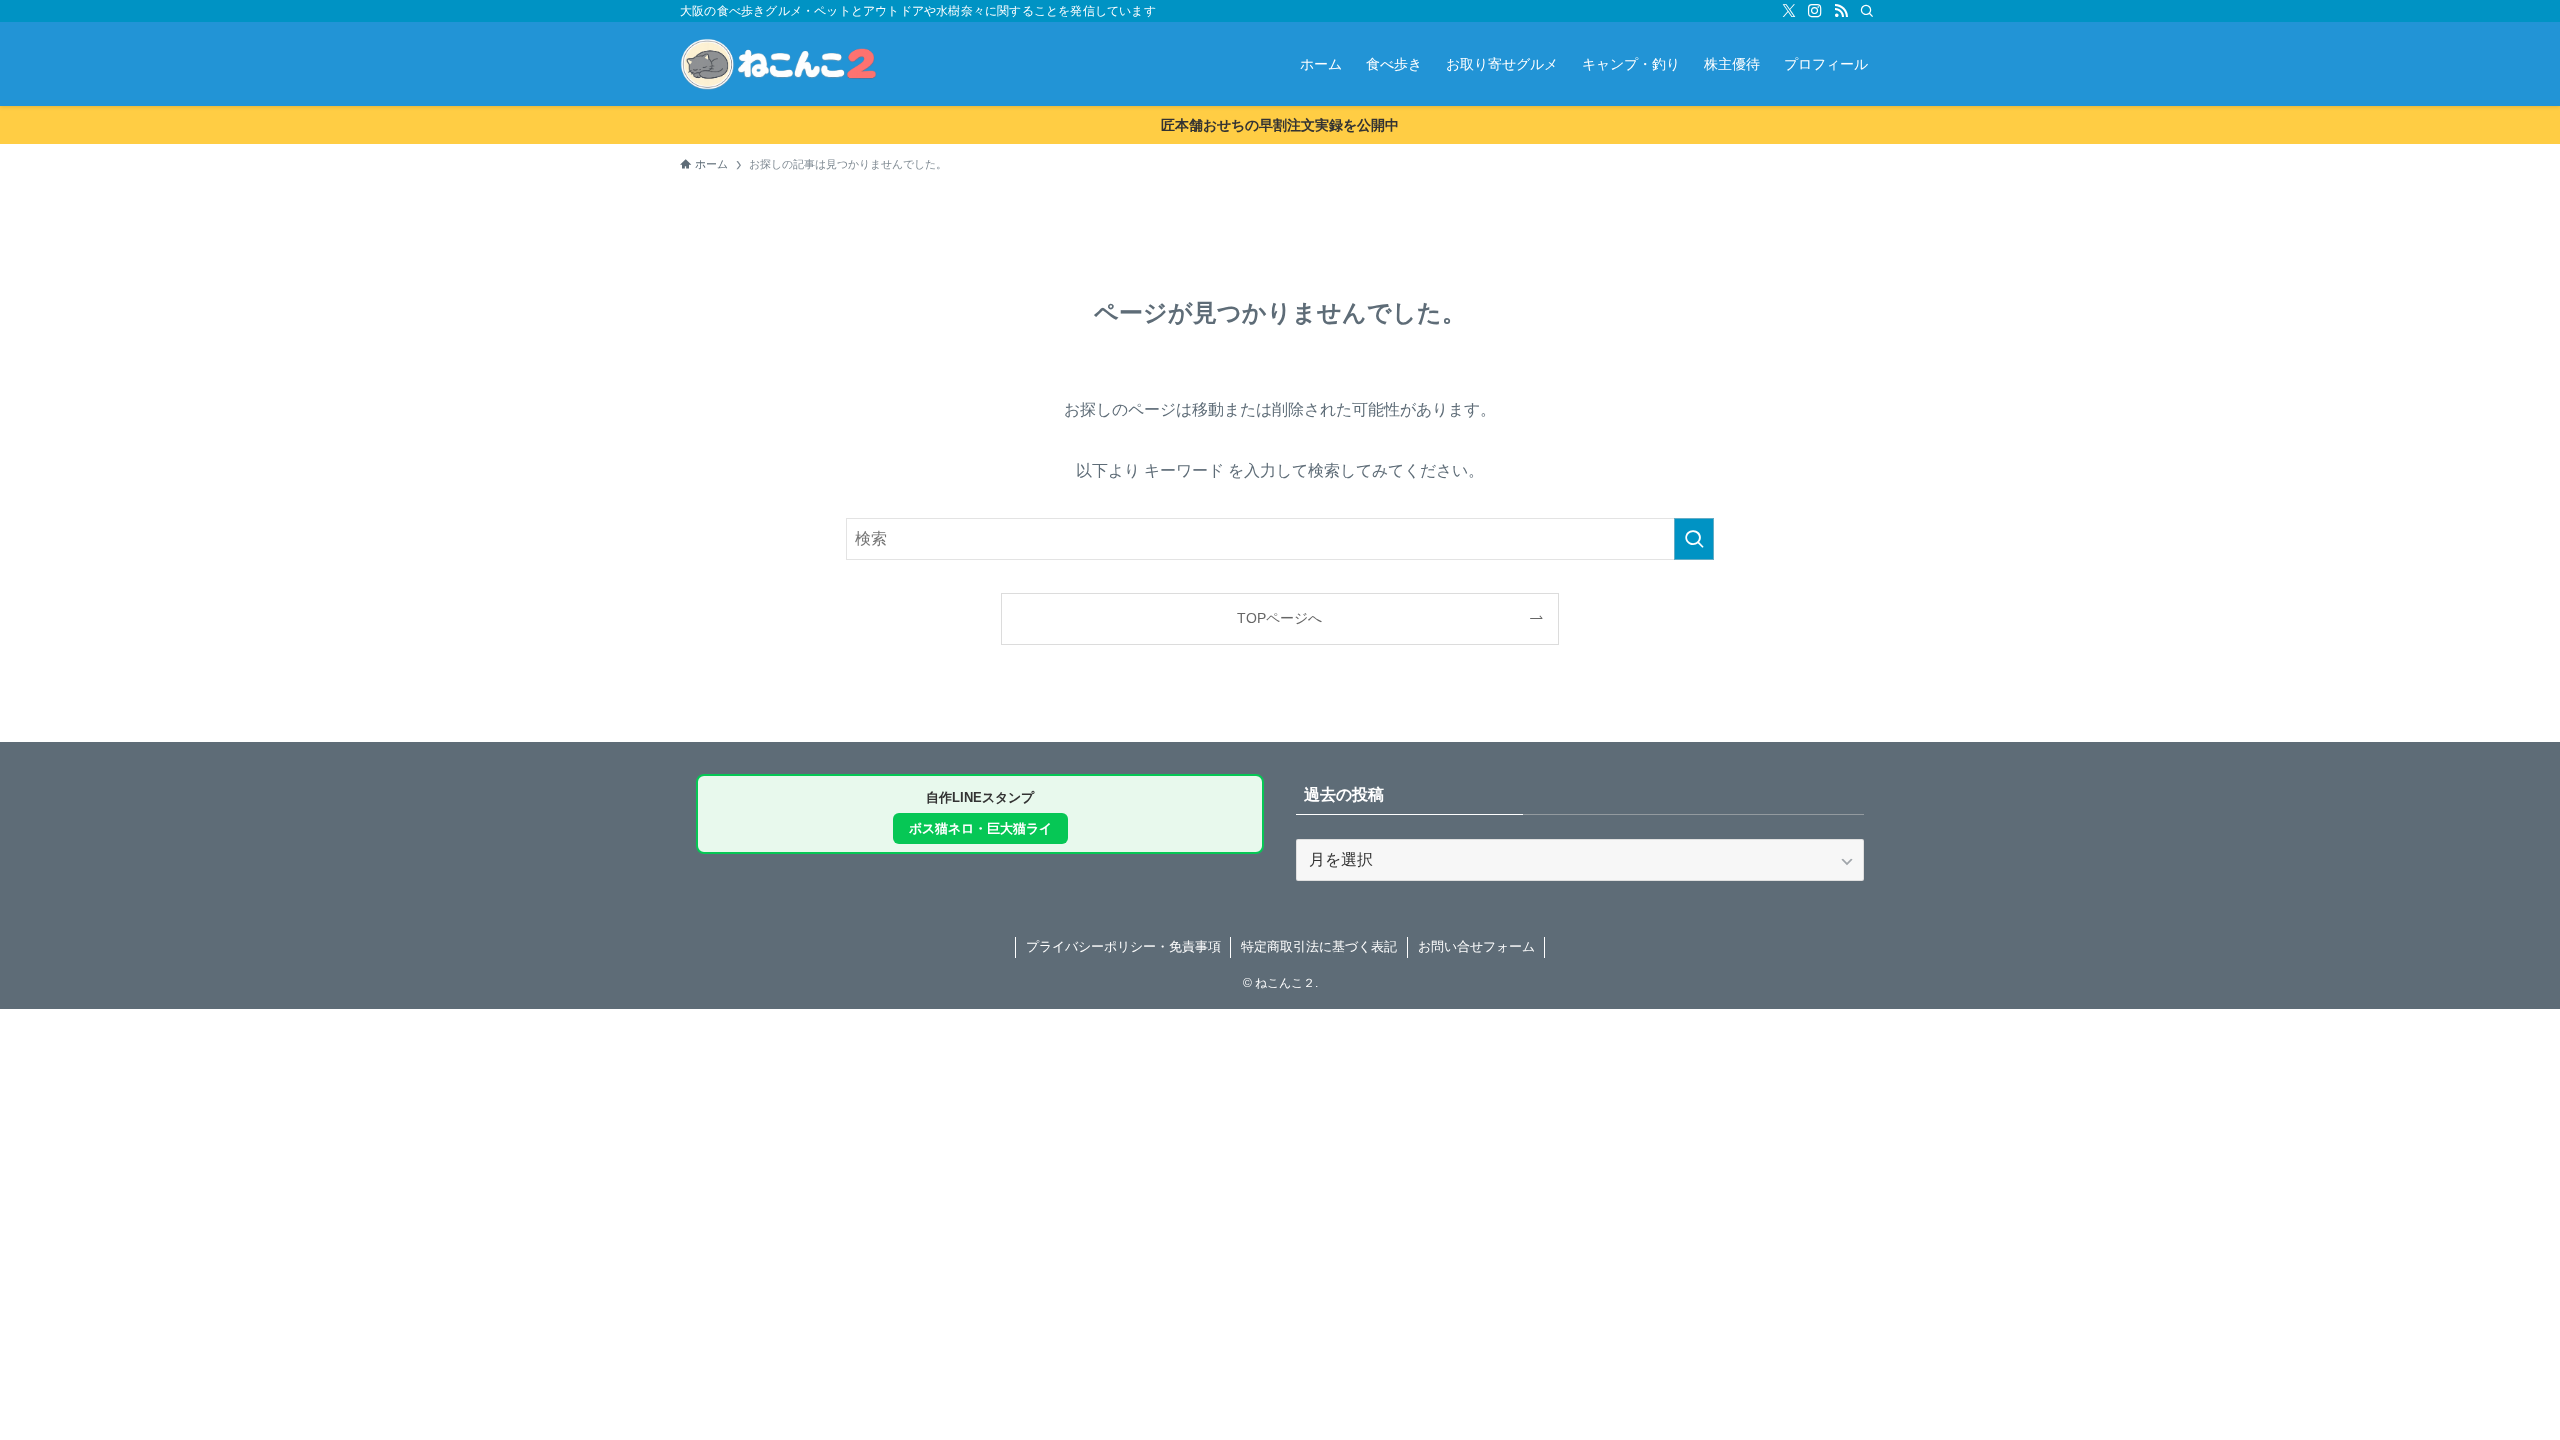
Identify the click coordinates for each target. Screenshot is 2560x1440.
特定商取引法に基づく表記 (1319, 946)
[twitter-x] (1789, 11)
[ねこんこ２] (778, 64)
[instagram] (1815, 11)
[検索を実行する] (1694, 539)
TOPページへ (1279, 618)
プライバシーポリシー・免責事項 (1123, 946)
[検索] (1867, 11)
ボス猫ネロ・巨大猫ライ (980, 828)
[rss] (1841, 11)
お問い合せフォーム (1476, 946)
